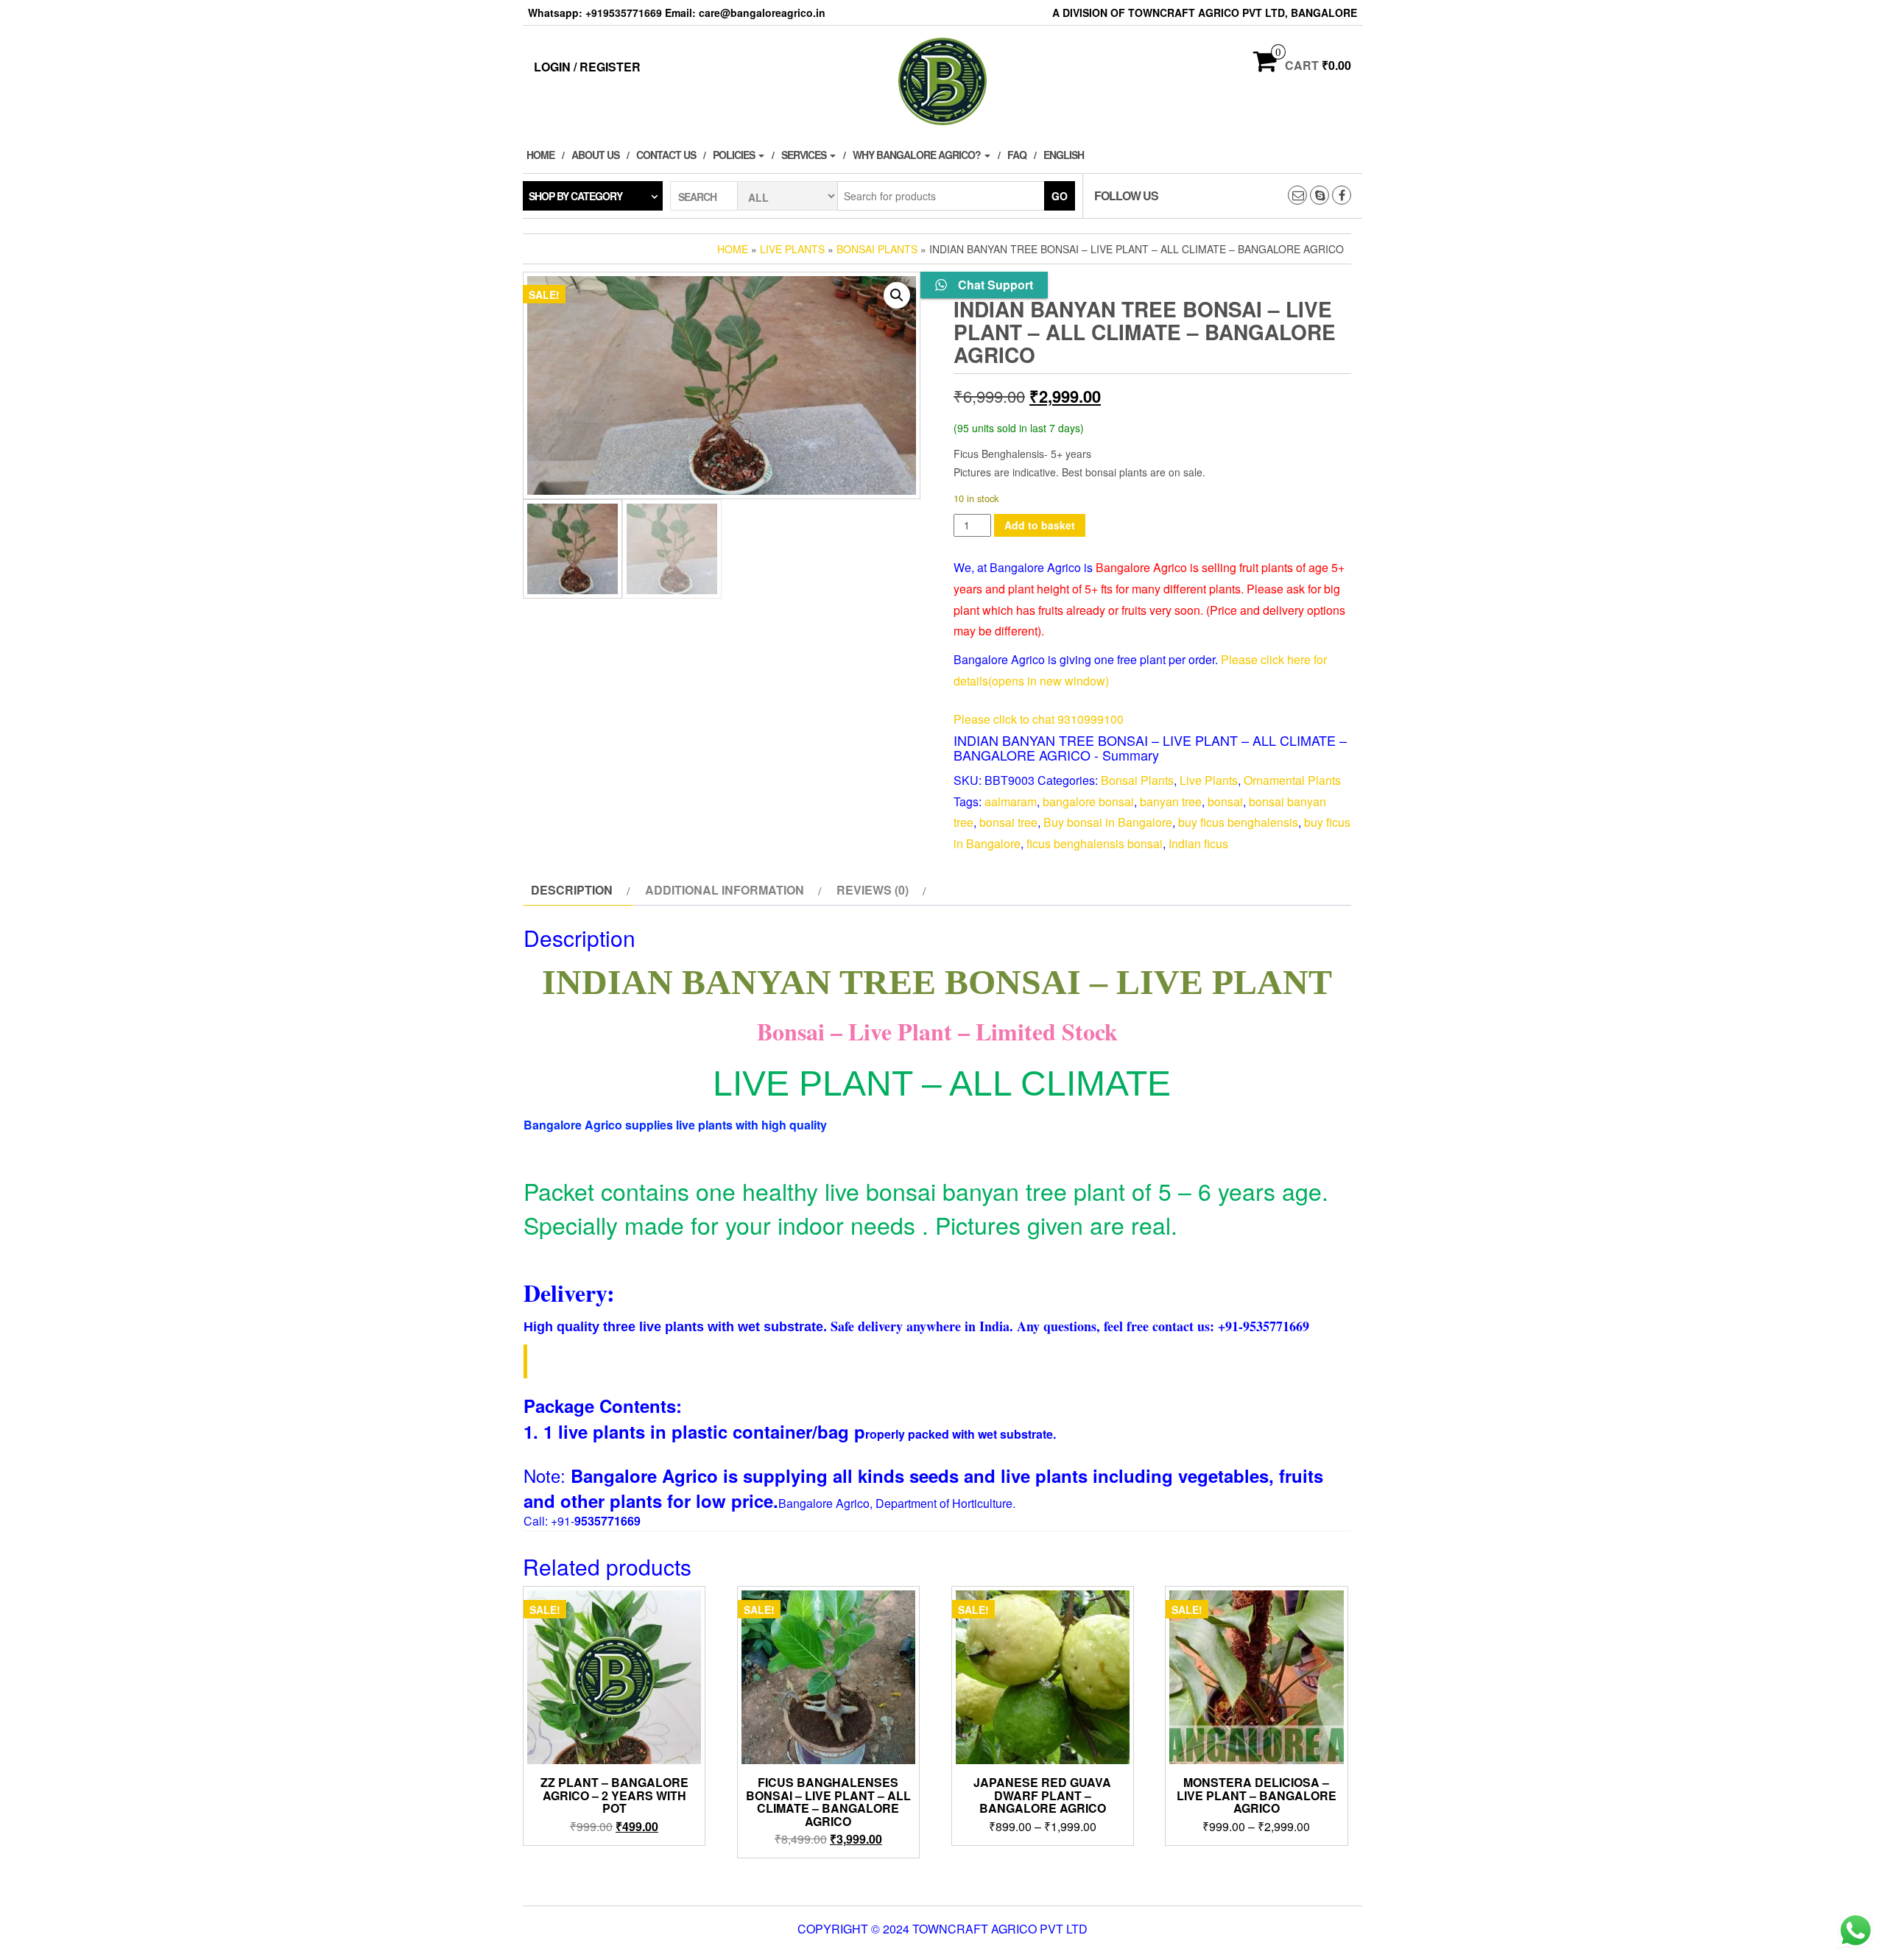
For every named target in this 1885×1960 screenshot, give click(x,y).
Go (1060, 196)
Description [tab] (572, 890)
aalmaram (1011, 801)
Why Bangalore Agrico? (918, 155)
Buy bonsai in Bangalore (1108, 822)
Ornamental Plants (1292, 780)
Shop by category (575, 196)
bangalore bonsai (1088, 801)
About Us (595, 155)
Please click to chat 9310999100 (1039, 719)
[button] (897, 295)
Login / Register (587, 67)
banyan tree (1171, 801)
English (1064, 155)
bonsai (1225, 801)
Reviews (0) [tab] (873, 890)
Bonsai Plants (877, 249)
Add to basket (1040, 525)
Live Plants (792, 249)
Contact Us (666, 155)
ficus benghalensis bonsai (1095, 843)
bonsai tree (1008, 822)
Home (540, 155)
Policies (735, 155)
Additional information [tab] (725, 890)
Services (805, 155)
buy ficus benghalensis (1238, 822)
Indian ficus (1198, 843)
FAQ (1017, 155)
